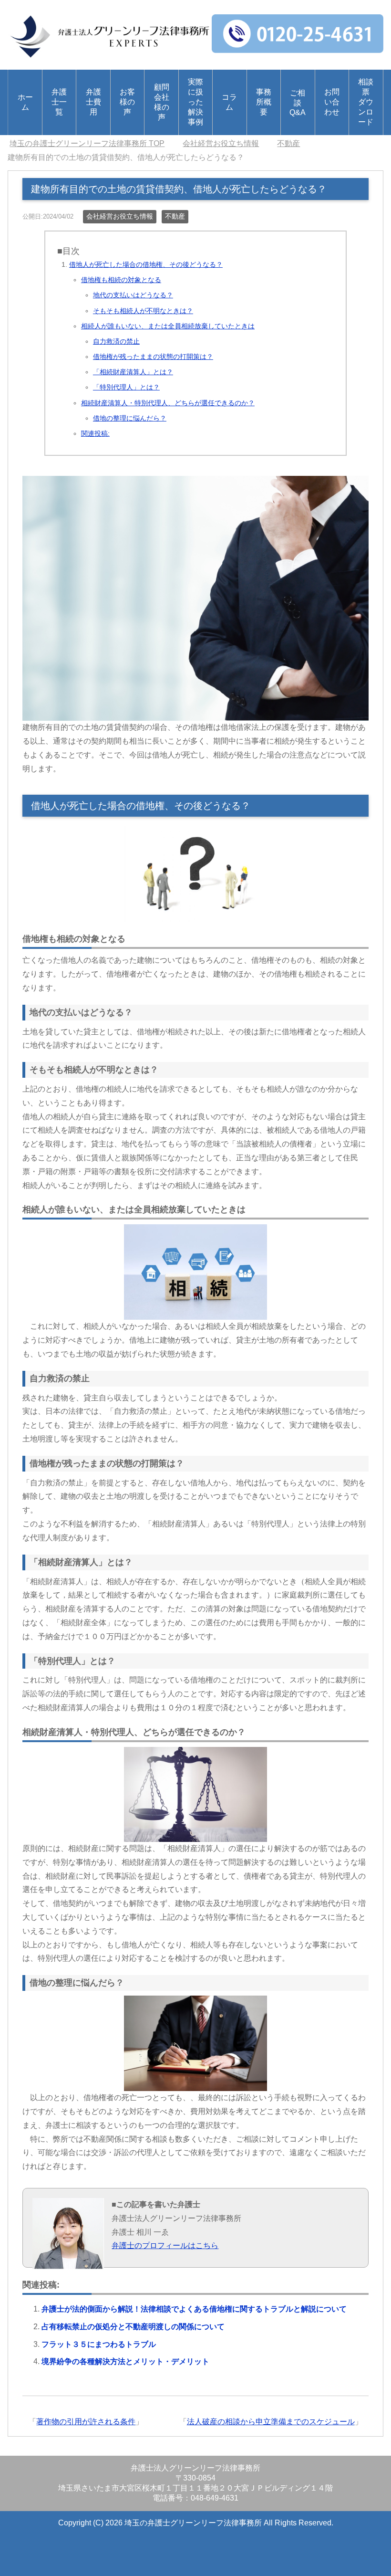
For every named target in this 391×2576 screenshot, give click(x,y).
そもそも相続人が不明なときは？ (143, 311)
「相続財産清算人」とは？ (133, 372)
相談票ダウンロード (366, 102)
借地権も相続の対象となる (121, 280)
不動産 (175, 216)
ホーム (25, 102)
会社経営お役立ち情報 (120, 216)
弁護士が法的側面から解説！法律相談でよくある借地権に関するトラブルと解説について (194, 2309)
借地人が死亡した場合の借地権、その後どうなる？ (146, 264)
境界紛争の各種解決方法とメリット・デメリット (125, 2361)
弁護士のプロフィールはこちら (165, 2245)
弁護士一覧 (59, 102)
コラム (229, 102)
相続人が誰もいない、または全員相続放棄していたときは (168, 326)
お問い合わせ (332, 102)
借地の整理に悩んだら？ (130, 418)
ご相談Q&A (298, 103)
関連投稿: (95, 433)
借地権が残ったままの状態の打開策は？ (153, 357)
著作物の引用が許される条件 (86, 2422)
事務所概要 (264, 102)
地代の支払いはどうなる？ (133, 295)
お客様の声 (127, 102)
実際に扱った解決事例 (195, 102)
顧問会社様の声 (162, 102)
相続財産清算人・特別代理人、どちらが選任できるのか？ (168, 403)
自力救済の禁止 (116, 341)
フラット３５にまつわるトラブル (99, 2344)
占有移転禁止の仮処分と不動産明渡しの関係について (133, 2327)
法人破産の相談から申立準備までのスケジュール (271, 2422)
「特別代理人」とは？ (126, 387)
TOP (87, 143)
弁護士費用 (93, 102)
